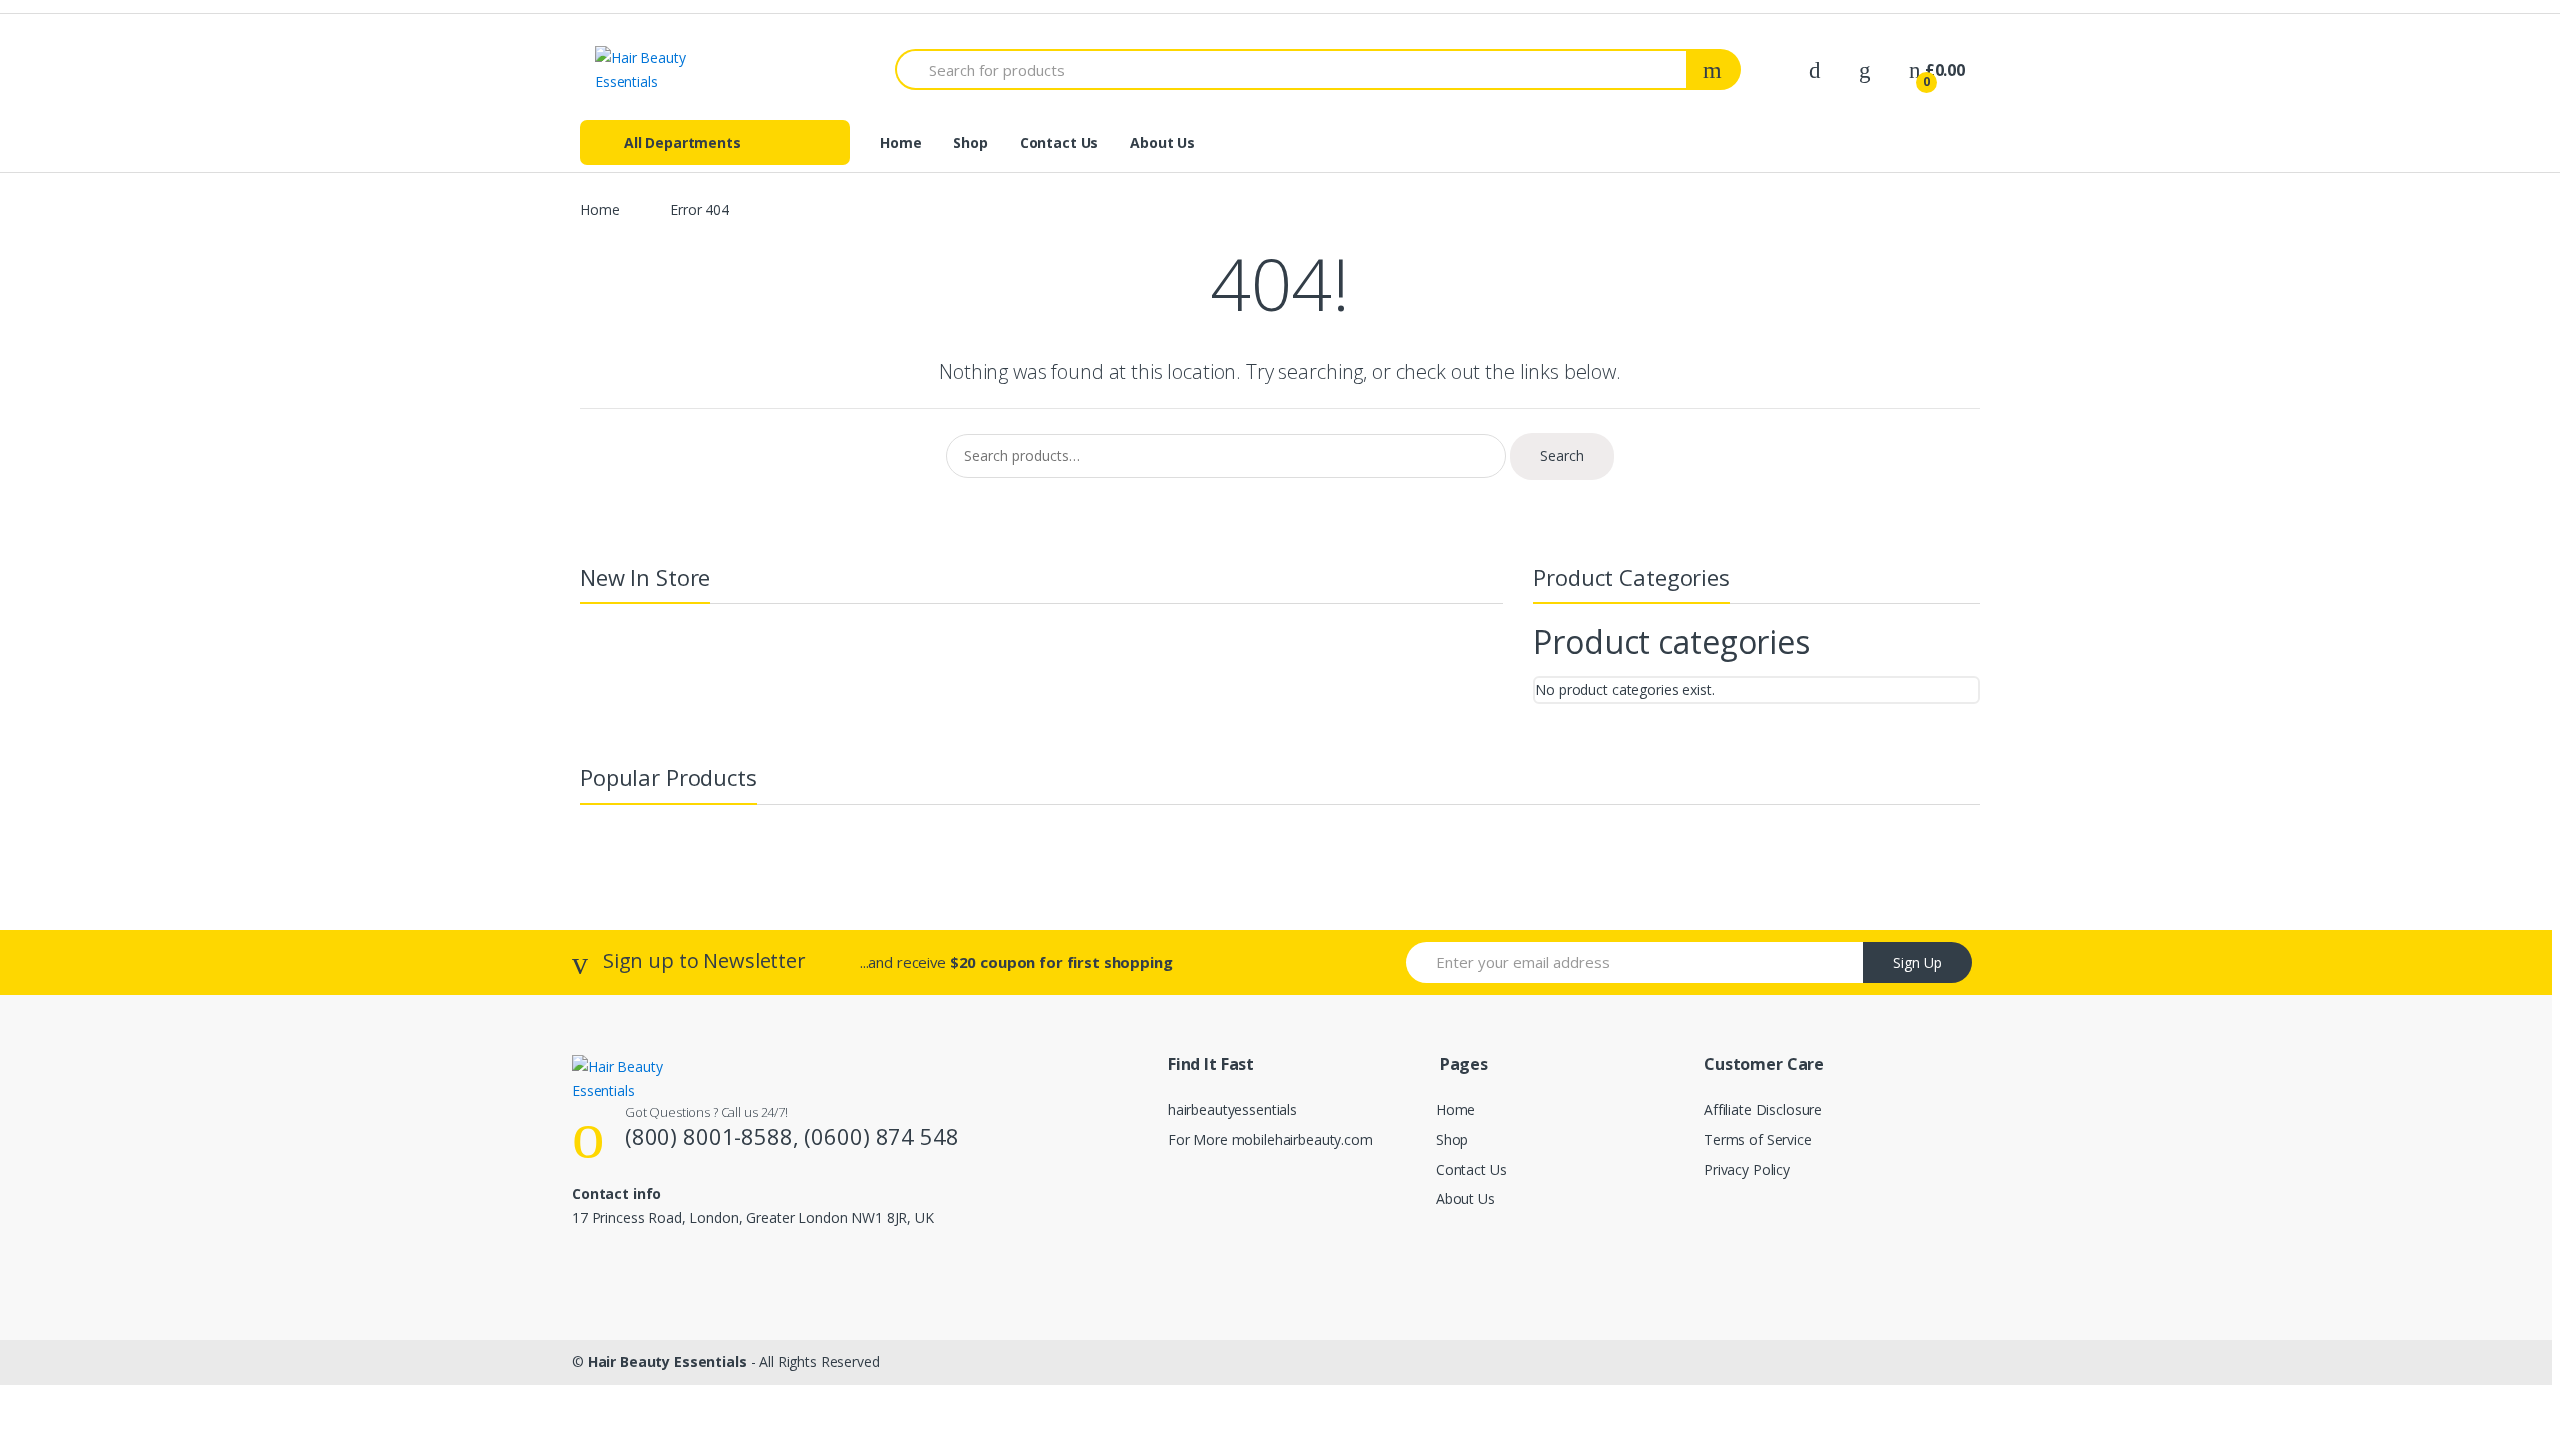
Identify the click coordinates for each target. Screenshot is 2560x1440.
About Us (1162, 142)
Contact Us (1059, 142)
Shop (970, 142)
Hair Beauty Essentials (667, 1361)
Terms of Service (1758, 1139)
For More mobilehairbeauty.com (1270, 1139)
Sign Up (1917, 962)
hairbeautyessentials (1232, 1109)
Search (1562, 455)
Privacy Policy (1747, 1169)
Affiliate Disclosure (1763, 1109)
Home (900, 142)
